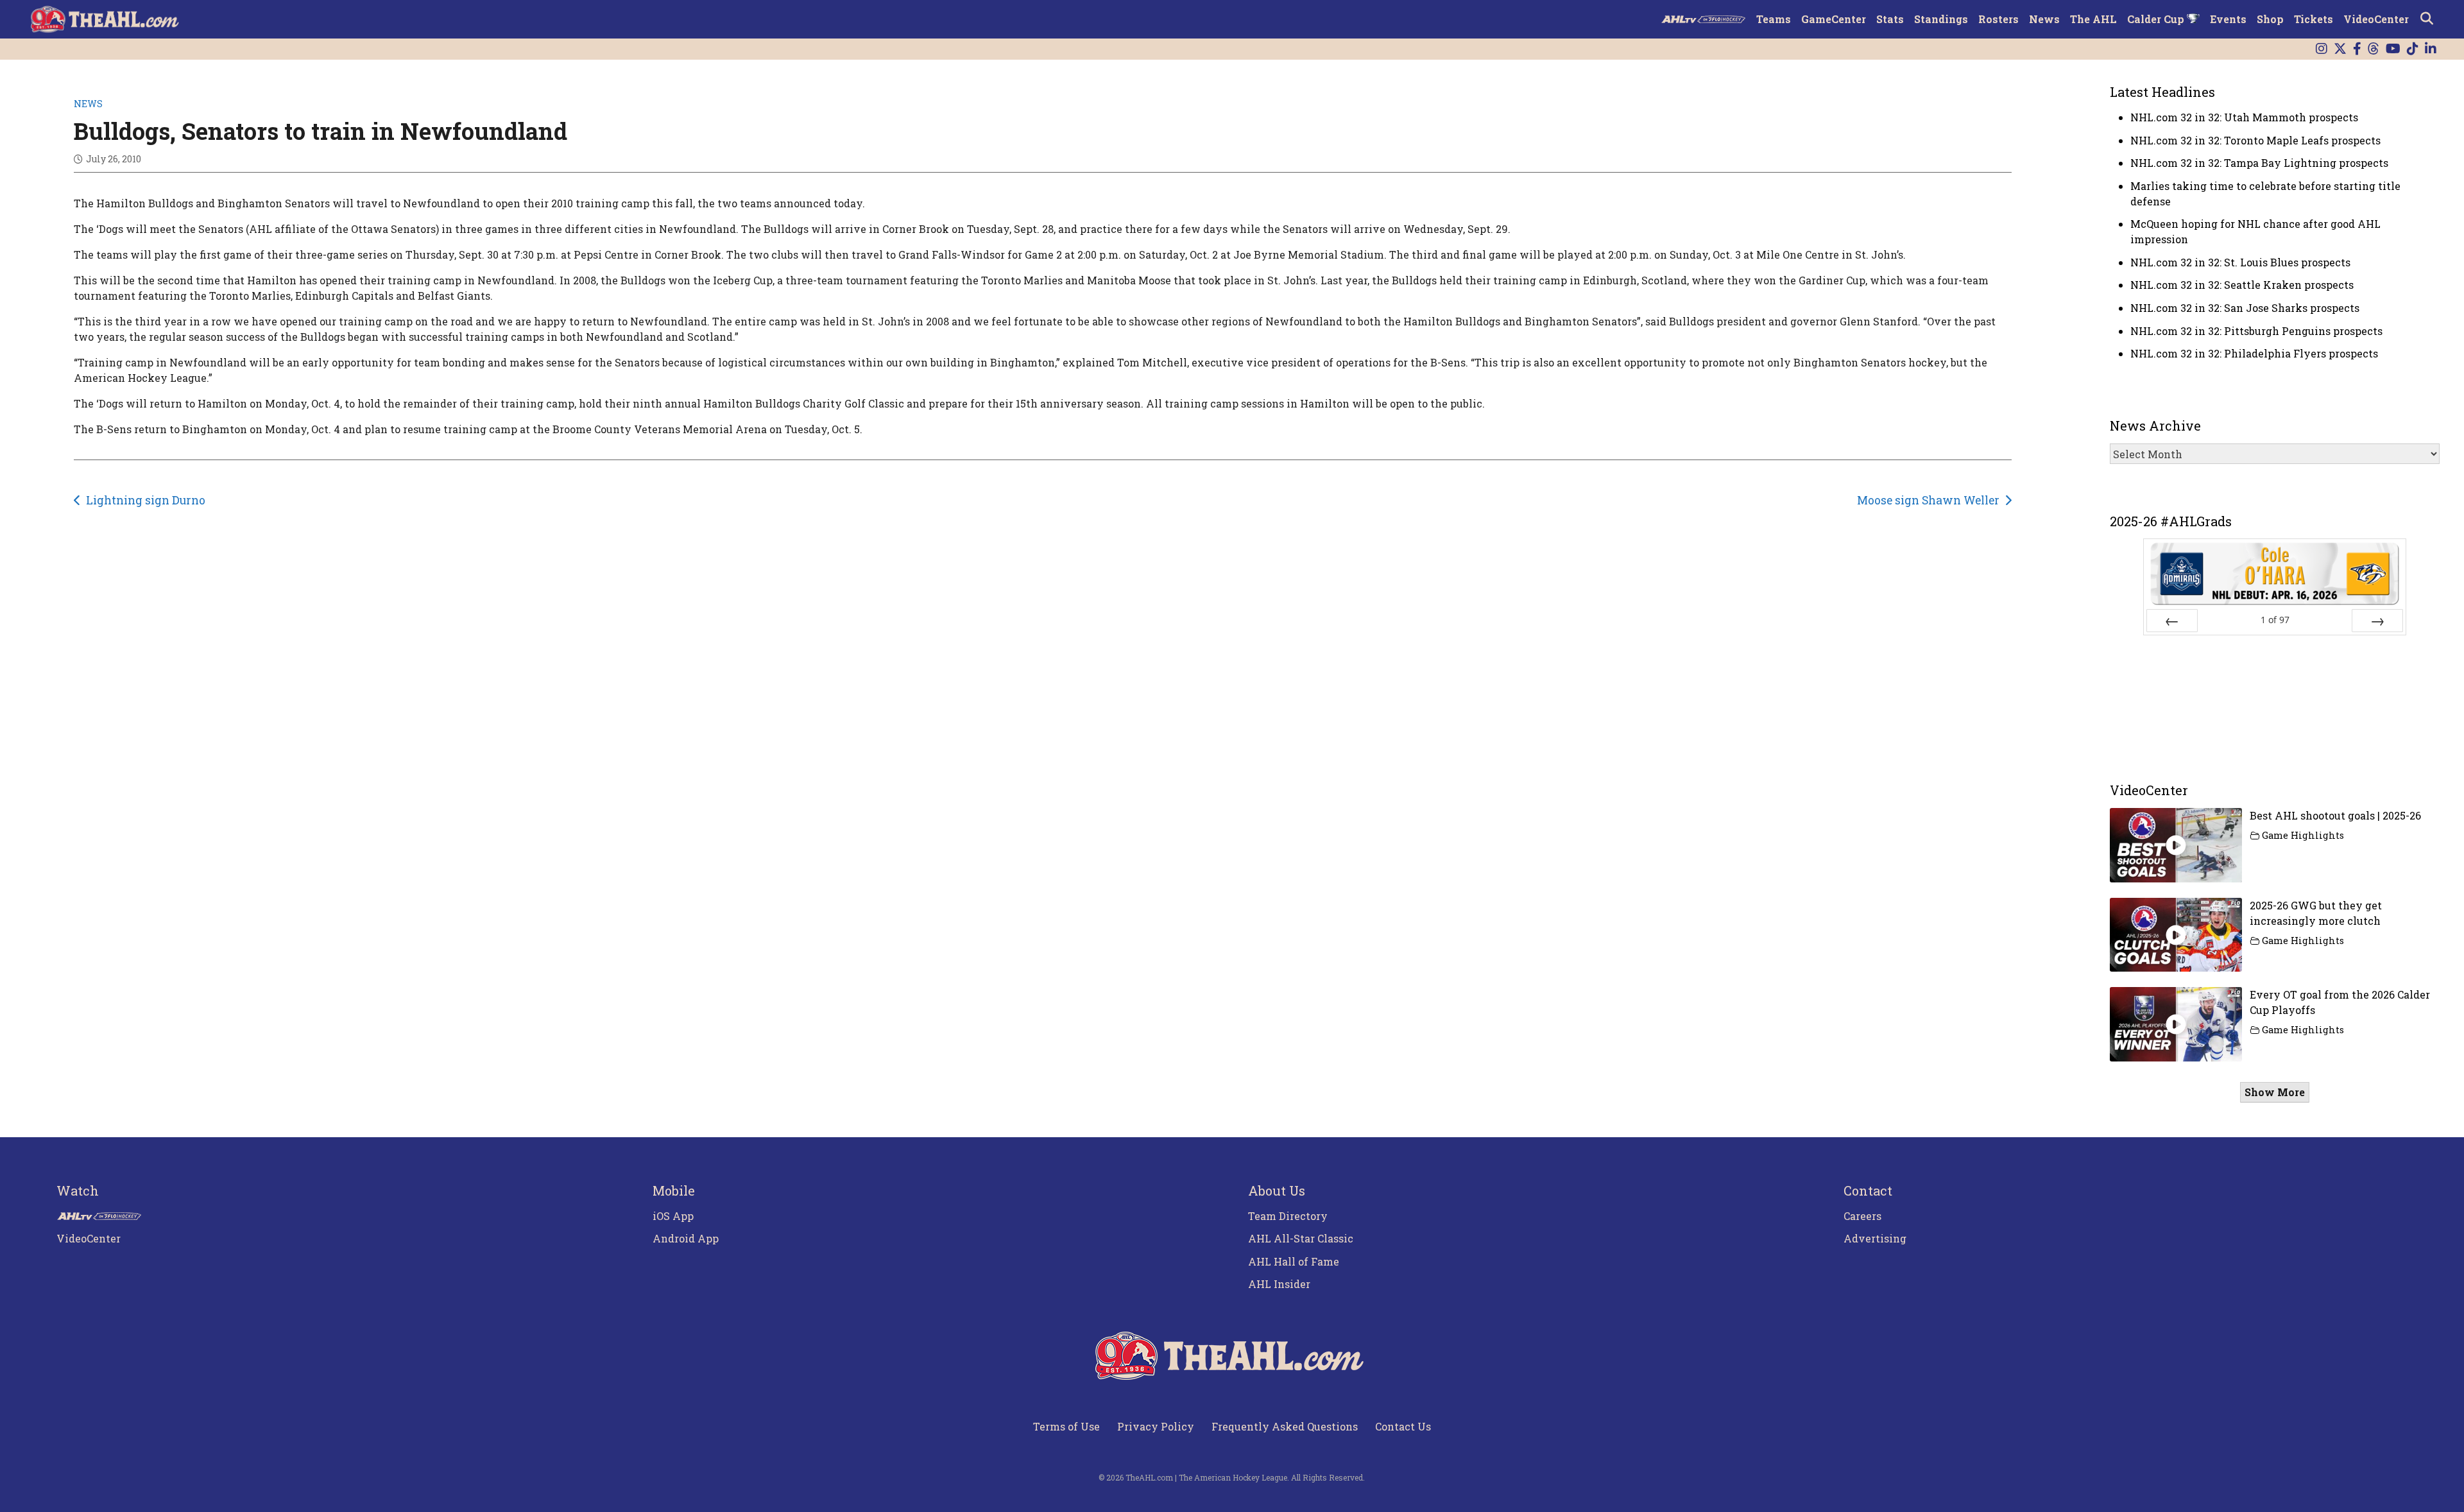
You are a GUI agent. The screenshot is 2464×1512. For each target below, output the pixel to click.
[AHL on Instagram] (2322, 49)
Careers (1862, 1216)
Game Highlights (2303, 835)
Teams (1774, 19)
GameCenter (1834, 19)
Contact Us (1403, 1426)
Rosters (1998, 19)
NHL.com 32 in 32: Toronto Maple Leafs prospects (2255, 140)
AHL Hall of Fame (1294, 1261)
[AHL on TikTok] (2413, 49)
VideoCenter (2376, 19)
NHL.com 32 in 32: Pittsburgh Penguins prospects (2256, 331)
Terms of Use (1066, 1426)
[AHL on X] (2340, 49)
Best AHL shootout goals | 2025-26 (2335, 815)
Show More (2275, 1092)
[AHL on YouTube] (2393, 49)
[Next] (2377, 621)
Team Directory (1288, 1216)
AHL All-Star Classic (1301, 1238)
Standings (1941, 19)
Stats (1890, 19)
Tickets (2314, 19)
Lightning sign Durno (146, 500)
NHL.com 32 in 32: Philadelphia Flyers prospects (2254, 353)
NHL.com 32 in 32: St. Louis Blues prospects (2240, 262)
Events (2228, 19)
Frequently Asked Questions (1285, 1426)
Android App (686, 1238)
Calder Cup (2157, 19)
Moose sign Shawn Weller (1928, 500)
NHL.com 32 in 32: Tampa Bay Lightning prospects (2259, 163)
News (2044, 19)
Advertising (1875, 1238)
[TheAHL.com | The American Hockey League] (106, 19)
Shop (2270, 19)
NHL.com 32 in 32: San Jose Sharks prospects (2245, 308)
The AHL (2093, 19)
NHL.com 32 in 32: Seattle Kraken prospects (2242, 285)
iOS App (673, 1216)
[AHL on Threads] (2374, 49)
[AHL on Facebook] (2357, 49)
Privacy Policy (1156, 1426)
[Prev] (2172, 621)
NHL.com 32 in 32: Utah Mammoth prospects (2244, 117)
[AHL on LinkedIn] (2431, 49)
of (2275, 620)
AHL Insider (1279, 1284)
